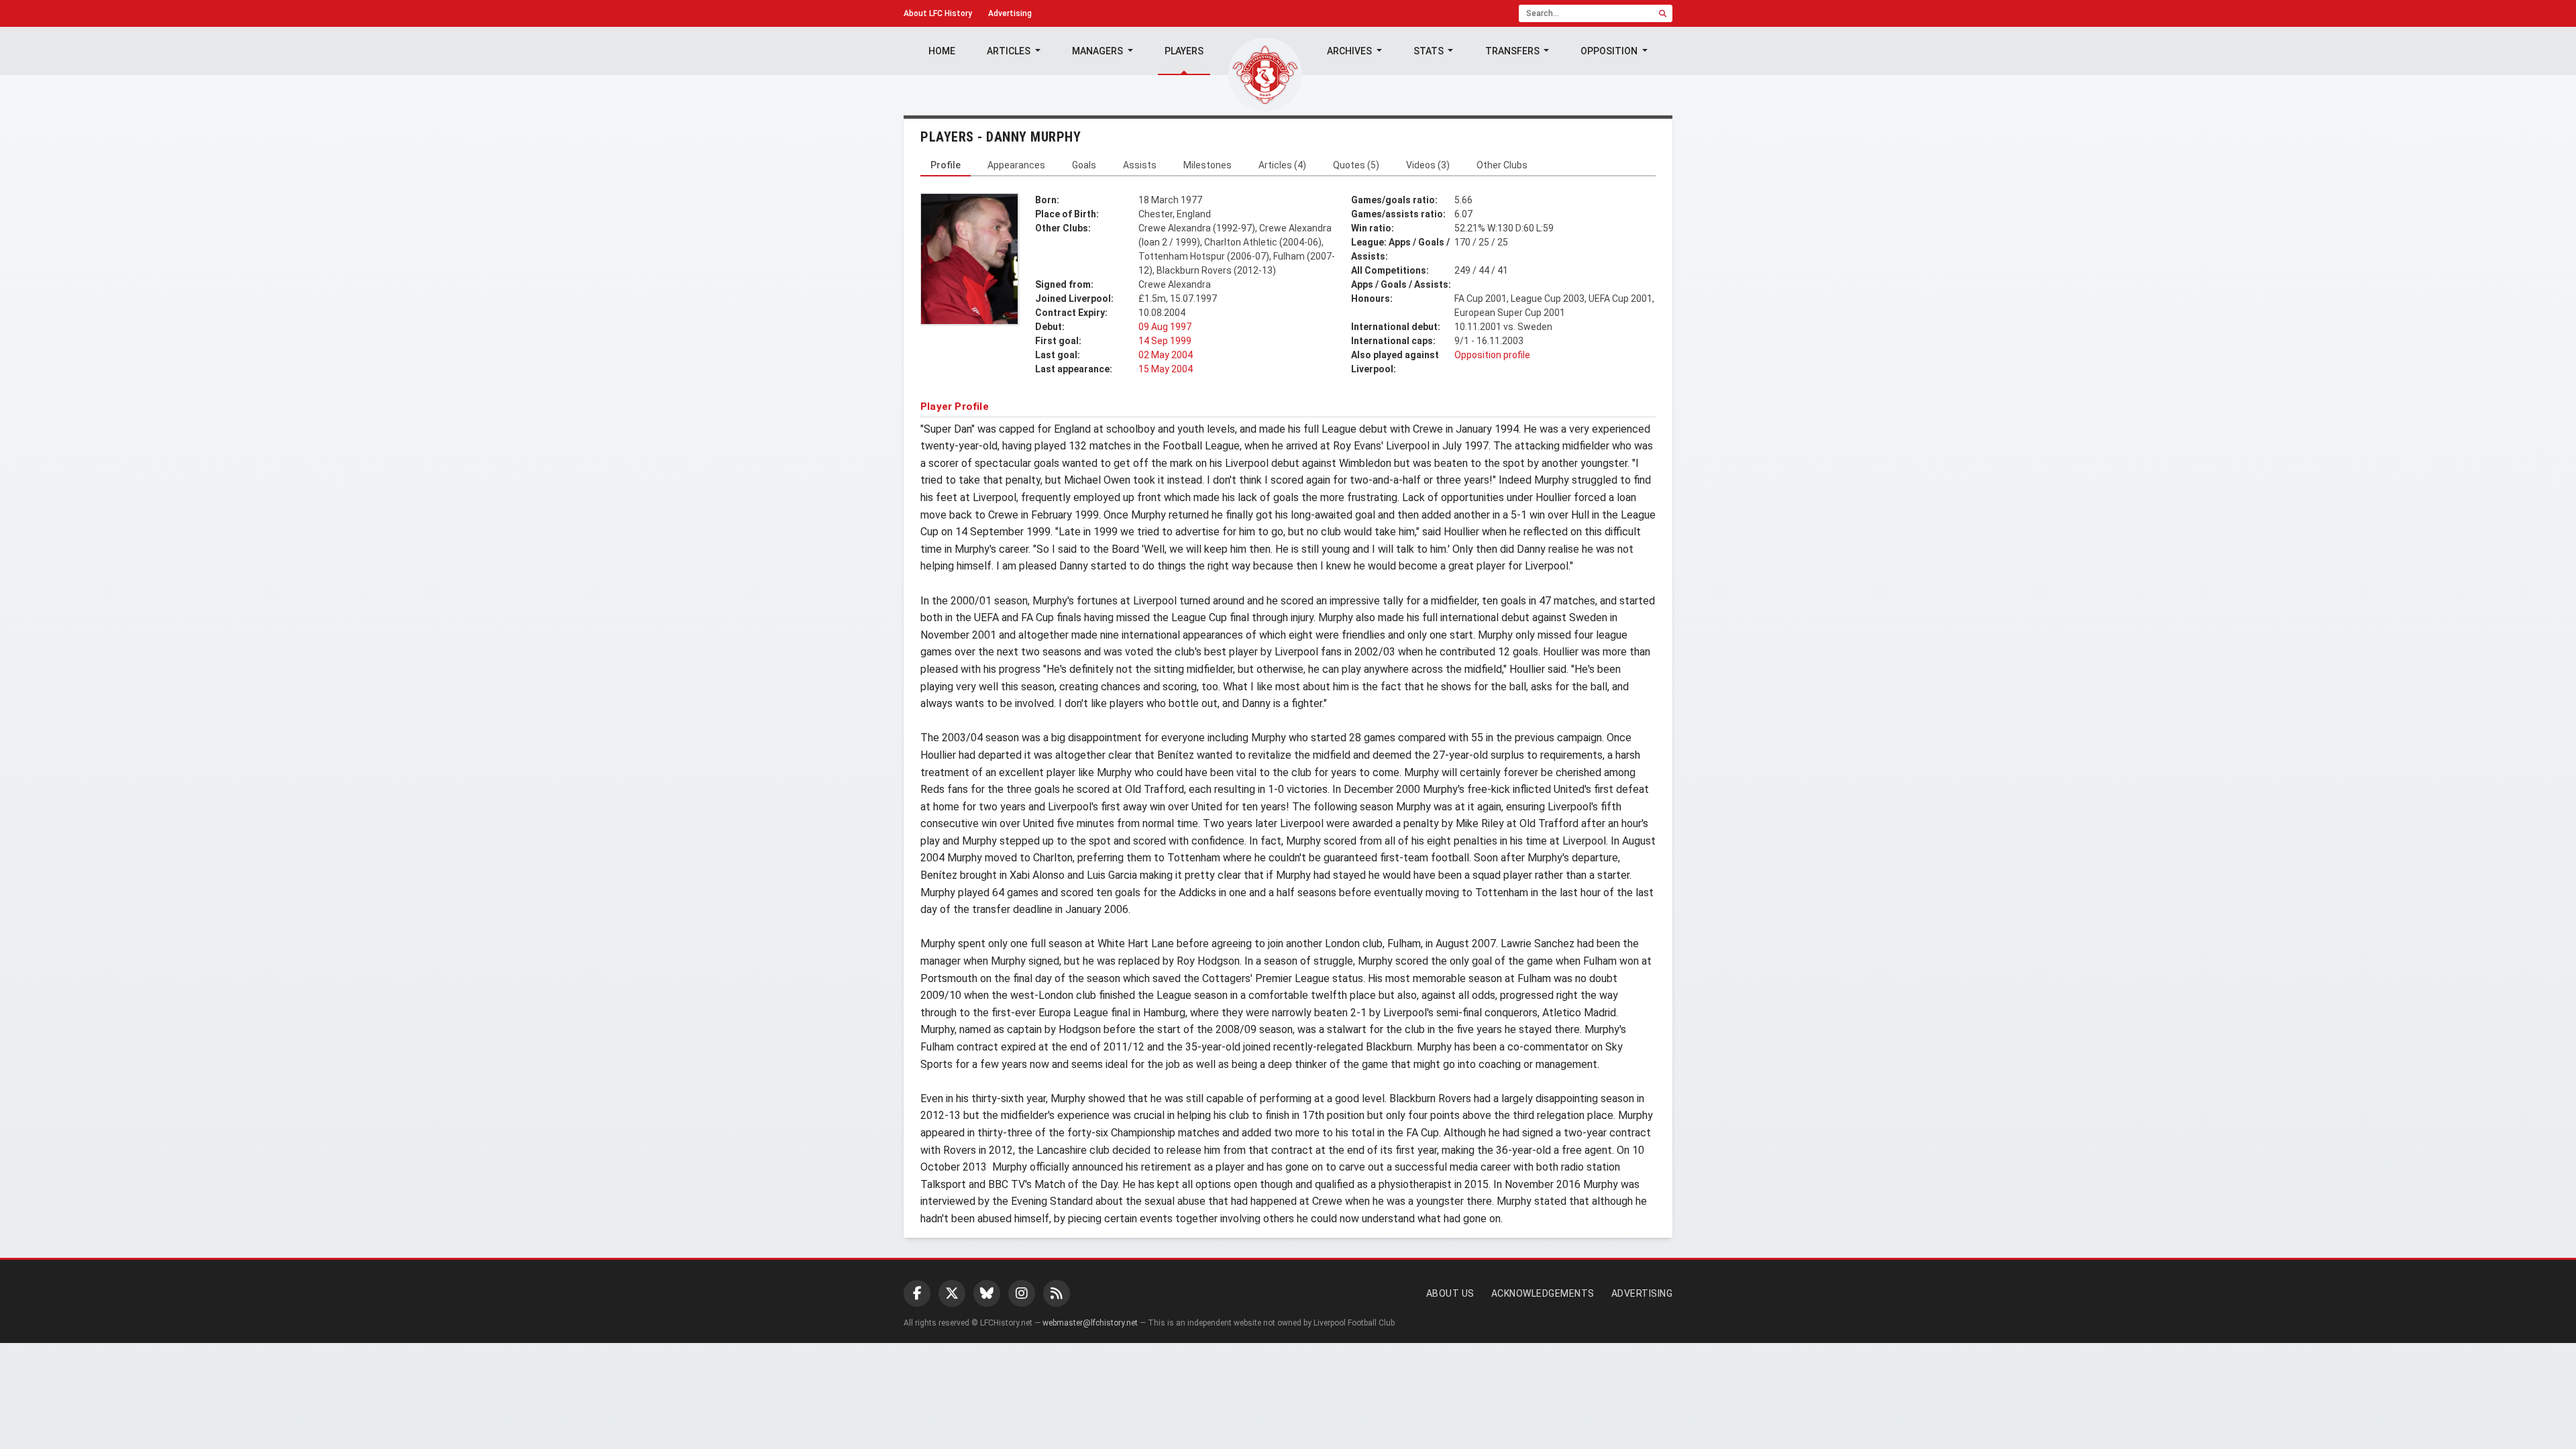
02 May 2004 (1166, 355)
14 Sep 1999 (1165, 341)
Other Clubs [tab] (1502, 165)
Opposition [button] (1610, 51)
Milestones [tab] (1207, 165)
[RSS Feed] (1057, 1293)
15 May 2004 (1166, 369)
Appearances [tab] (1016, 165)
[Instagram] (1022, 1293)
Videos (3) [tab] (1428, 165)
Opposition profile (1492, 355)
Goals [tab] (1084, 165)
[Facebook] (917, 1293)
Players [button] (1184, 51)
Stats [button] (1430, 51)
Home (942, 51)
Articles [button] (1010, 51)
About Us (1450, 1293)
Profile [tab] (946, 165)
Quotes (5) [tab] (1356, 165)
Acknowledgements (1543, 1293)
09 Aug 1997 (1165, 327)
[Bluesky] (987, 1293)
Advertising (1010, 13)
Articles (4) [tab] (1282, 165)
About (938, 13)
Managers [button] (1098, 51)
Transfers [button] (1513, 51)
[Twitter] (952, 1293)
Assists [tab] (1140, 165)
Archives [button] (1350, 51)
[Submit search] (1663, 13)
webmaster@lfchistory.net (1090, 1323)
